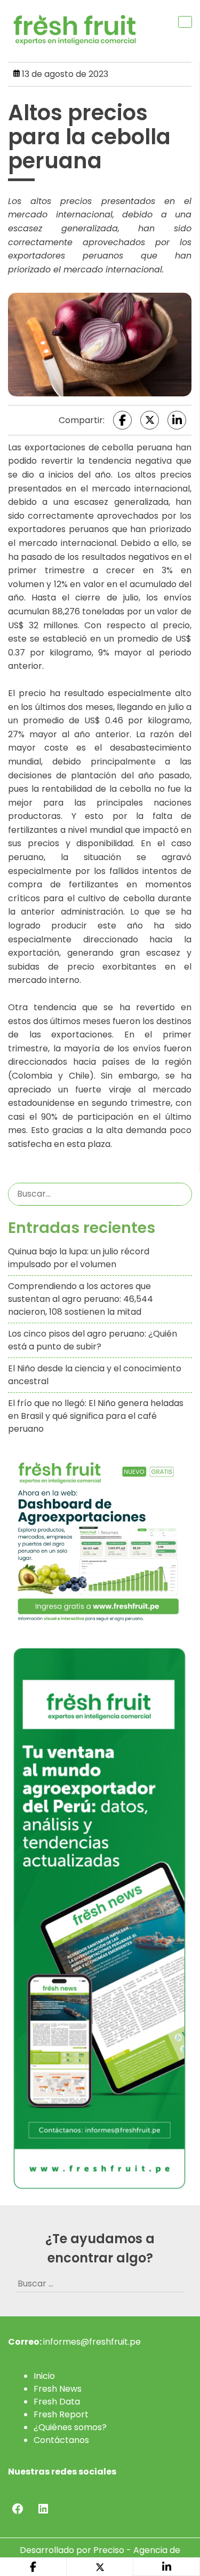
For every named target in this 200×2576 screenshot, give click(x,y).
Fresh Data (57, 2402)
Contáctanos (61, 2440)
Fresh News (58, 2389)
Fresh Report (61, 2414)
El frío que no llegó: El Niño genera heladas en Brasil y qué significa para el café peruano (96, 1416)
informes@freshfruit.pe (92, 2342)
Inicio (44, 2376)
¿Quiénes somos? (70, 2427)
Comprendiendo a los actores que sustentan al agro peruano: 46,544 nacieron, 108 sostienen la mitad (81, 1299)
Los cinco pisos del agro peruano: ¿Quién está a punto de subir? (93, 1340)
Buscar (182, 1194)
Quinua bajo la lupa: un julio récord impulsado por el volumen (79, 1258)
